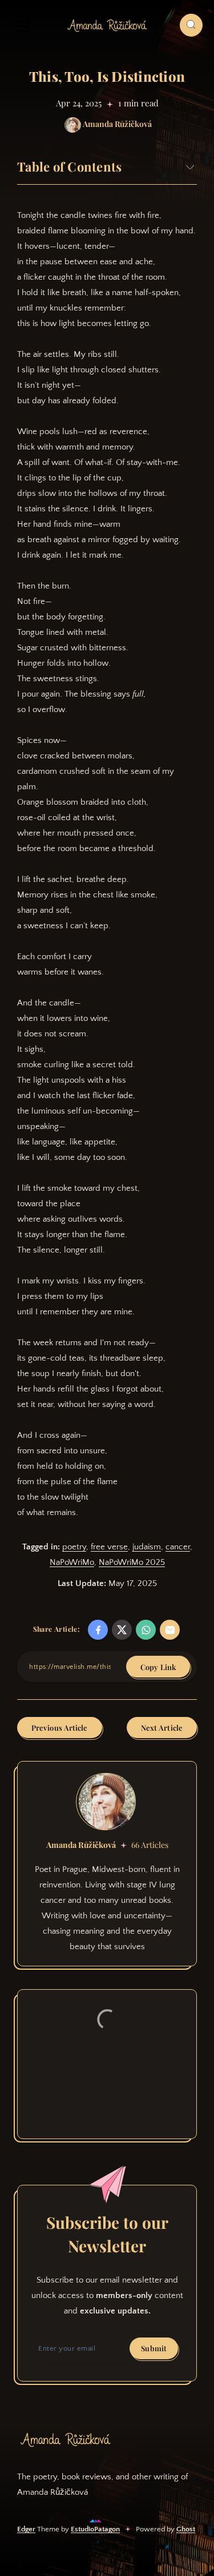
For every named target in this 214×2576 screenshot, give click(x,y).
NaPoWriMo (72, 1562)
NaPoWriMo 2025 (132, 1562)
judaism (147, 1547)
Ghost (186, 2529)
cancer (178, 1547)
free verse (109, 1547)
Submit (154, 2348)
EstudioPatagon (95, 2529)
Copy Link (158, 1667)
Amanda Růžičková (81, 1845)
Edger (26, 2529)
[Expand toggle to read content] (190, 167)
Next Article (162, 1728)
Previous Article (60, 1728)
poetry (74, 1547)
